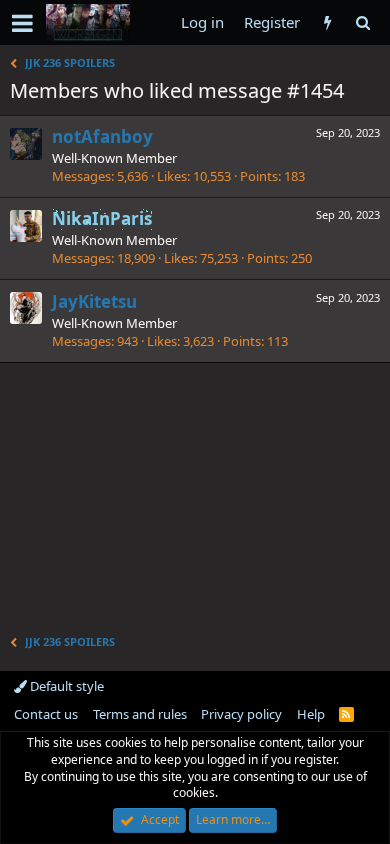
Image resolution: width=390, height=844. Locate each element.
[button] (22, 23)
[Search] (362, 22)
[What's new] (327, 22)
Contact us (46, 714)
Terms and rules (140, 714)
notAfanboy (102, 136)
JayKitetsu (94, 301)
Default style (65, 686)
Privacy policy (241, 714)
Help (311, 714)
